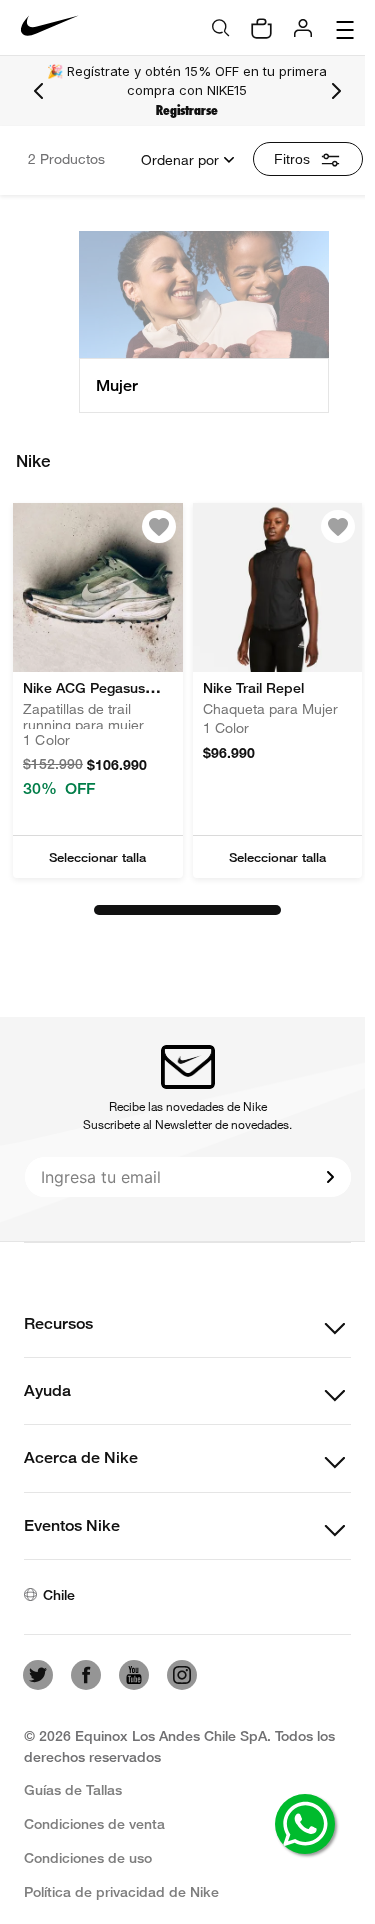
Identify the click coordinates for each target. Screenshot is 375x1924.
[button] (98, 857)
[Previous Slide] (39, 91)
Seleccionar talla (97, 857)
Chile (59, 1594)
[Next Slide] (336, 91)
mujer (117, 385)
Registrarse (187, 110)
